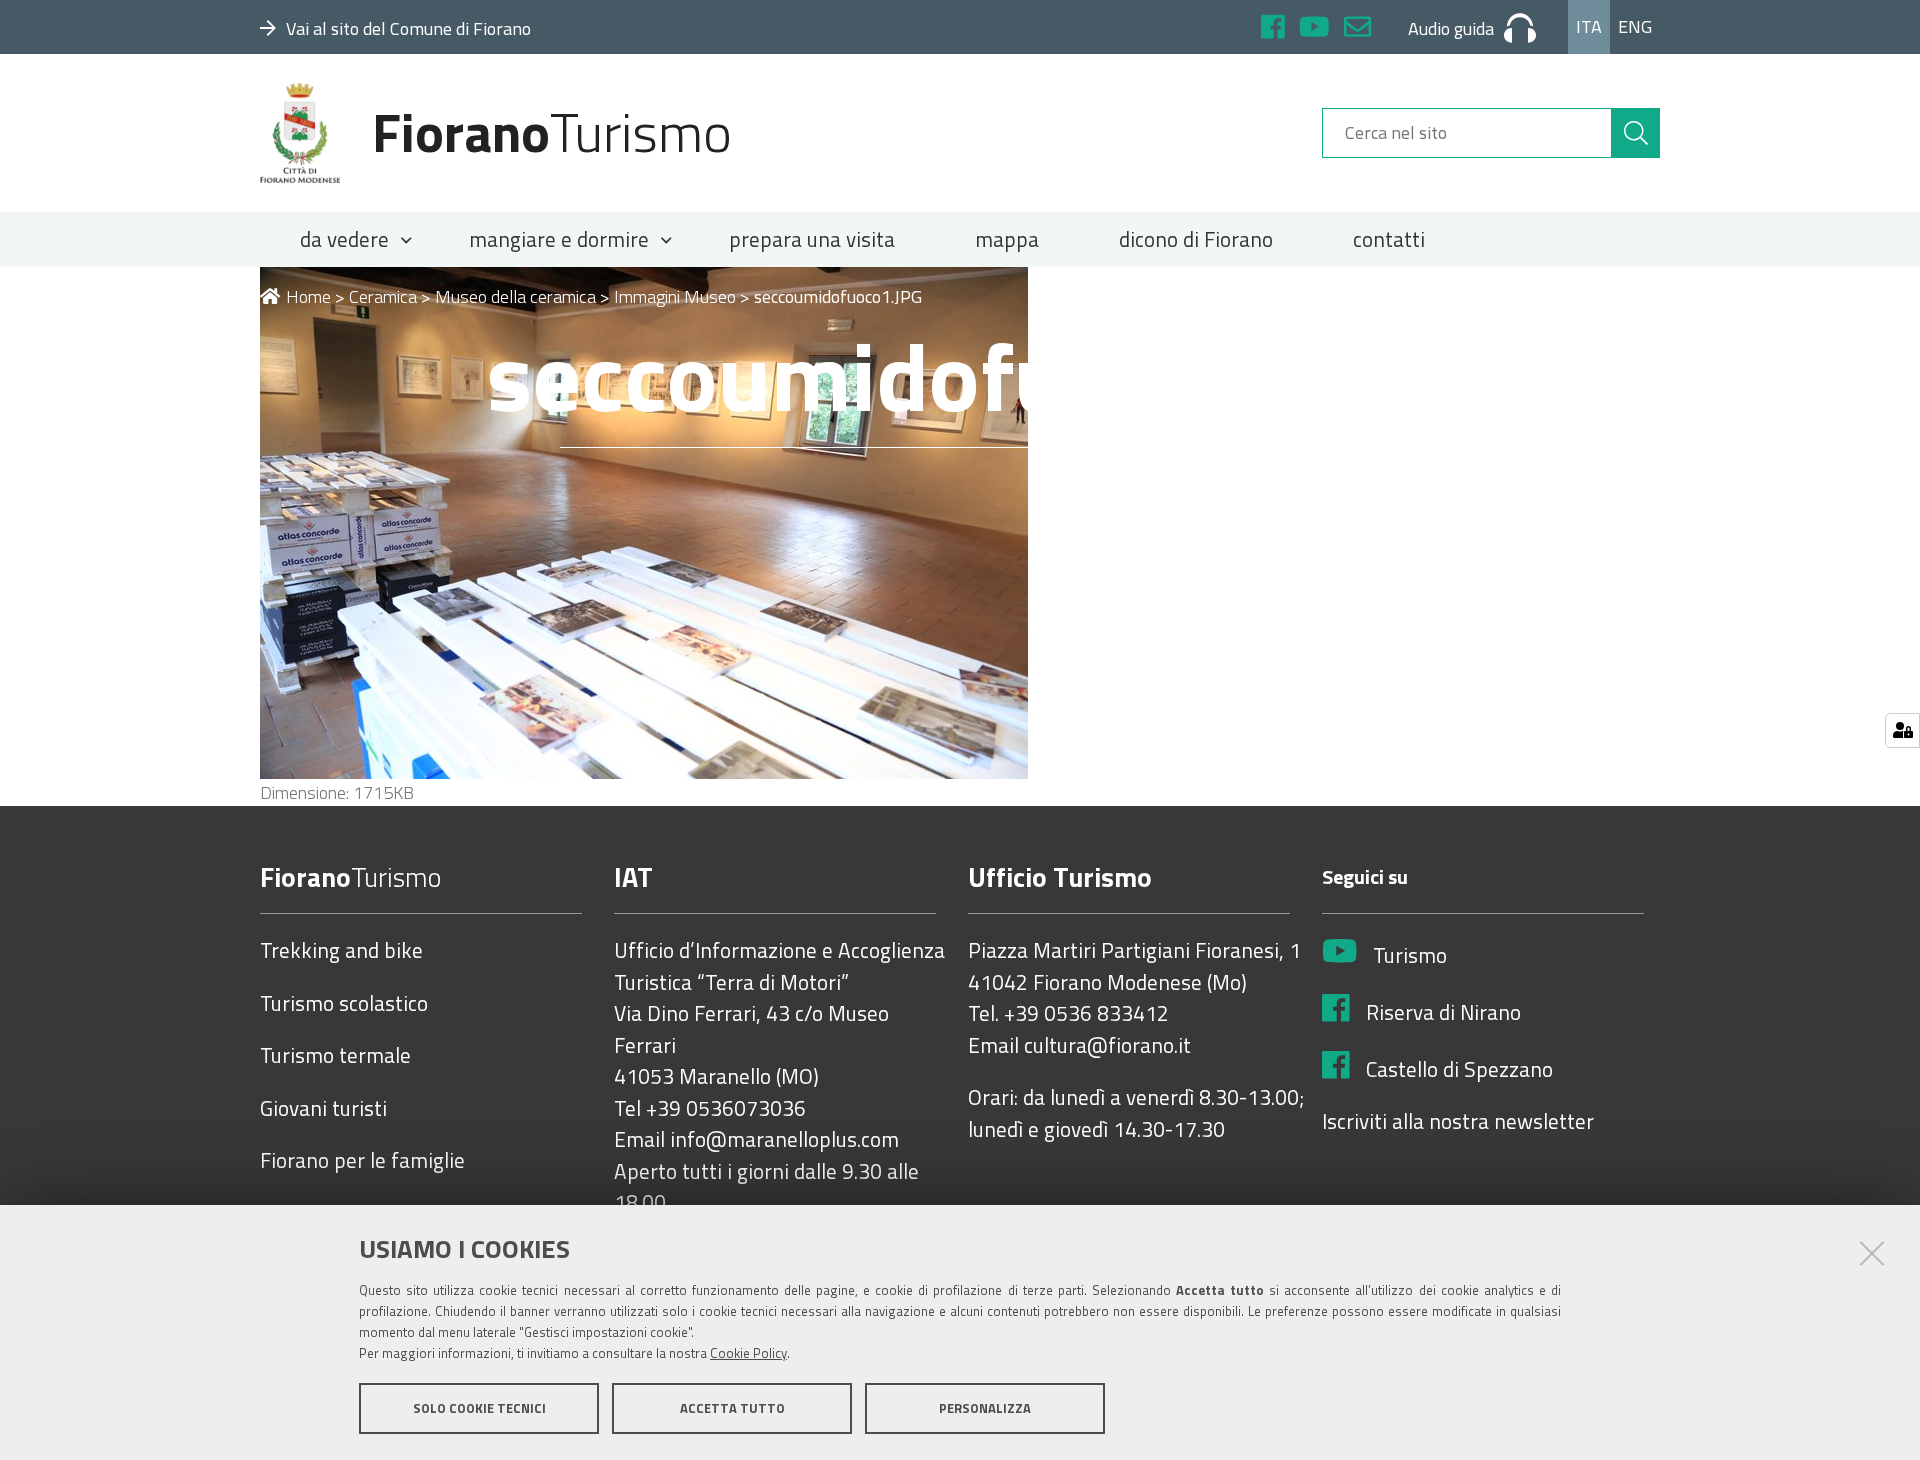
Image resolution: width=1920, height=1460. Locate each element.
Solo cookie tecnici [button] (479, 1408)
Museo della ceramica (515, 296)
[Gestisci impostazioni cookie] (1902, 730)
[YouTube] (1314, 29)
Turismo (1410, 956)
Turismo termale (335, 1056)
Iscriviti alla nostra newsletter (1458, 1122)
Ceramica (383, 296)
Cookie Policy (748, 1353)
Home (308, 296)
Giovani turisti (323, 1109)
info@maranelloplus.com (784, 1140)
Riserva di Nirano (1443, 1013)
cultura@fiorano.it (1107, 1046)
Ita (1589, 26)
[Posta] (1357, 29)
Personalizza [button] (985, 1408)
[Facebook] (1273, 29)
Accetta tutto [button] (732, 1408)
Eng (1635, 26)
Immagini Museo (675, 296)
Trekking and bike (341, 951)
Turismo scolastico (344, 1004)
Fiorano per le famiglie (362, 1161)
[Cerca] (1636, 133)
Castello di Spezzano (1459, 1070)
